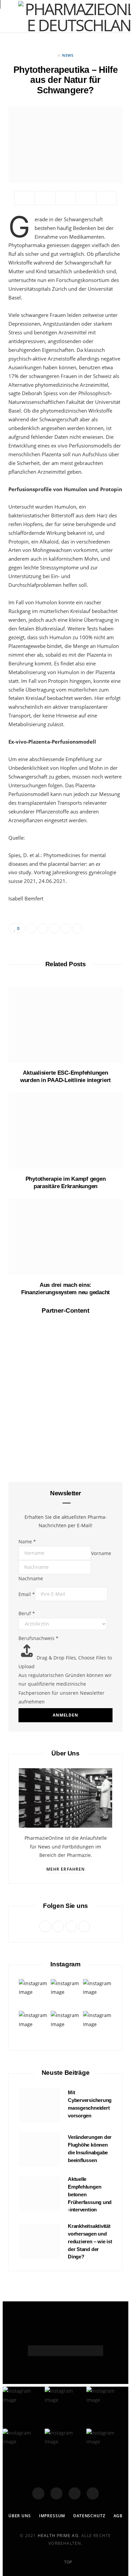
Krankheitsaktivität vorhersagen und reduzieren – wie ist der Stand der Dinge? (90, 2241)
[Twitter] (56, 2493)
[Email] (86, 198)
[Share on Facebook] (25, 198)
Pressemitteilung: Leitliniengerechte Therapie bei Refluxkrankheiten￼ (66, 1843)
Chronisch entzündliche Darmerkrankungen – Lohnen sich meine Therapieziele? (66, 1440)
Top (68, 2562)
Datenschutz (89, 2516)
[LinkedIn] (106, 198)
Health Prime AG (58, 2536)
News (68, 55)
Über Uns (20, 2516)
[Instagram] (75, 2493)
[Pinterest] (65, 198)
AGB (118, 2516)
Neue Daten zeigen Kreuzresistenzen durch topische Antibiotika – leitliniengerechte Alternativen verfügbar (65, 1969)
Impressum (52, 2516)
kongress (65, 1419)
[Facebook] (38, 2493)
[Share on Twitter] (45, 198)
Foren (65, 1679)
